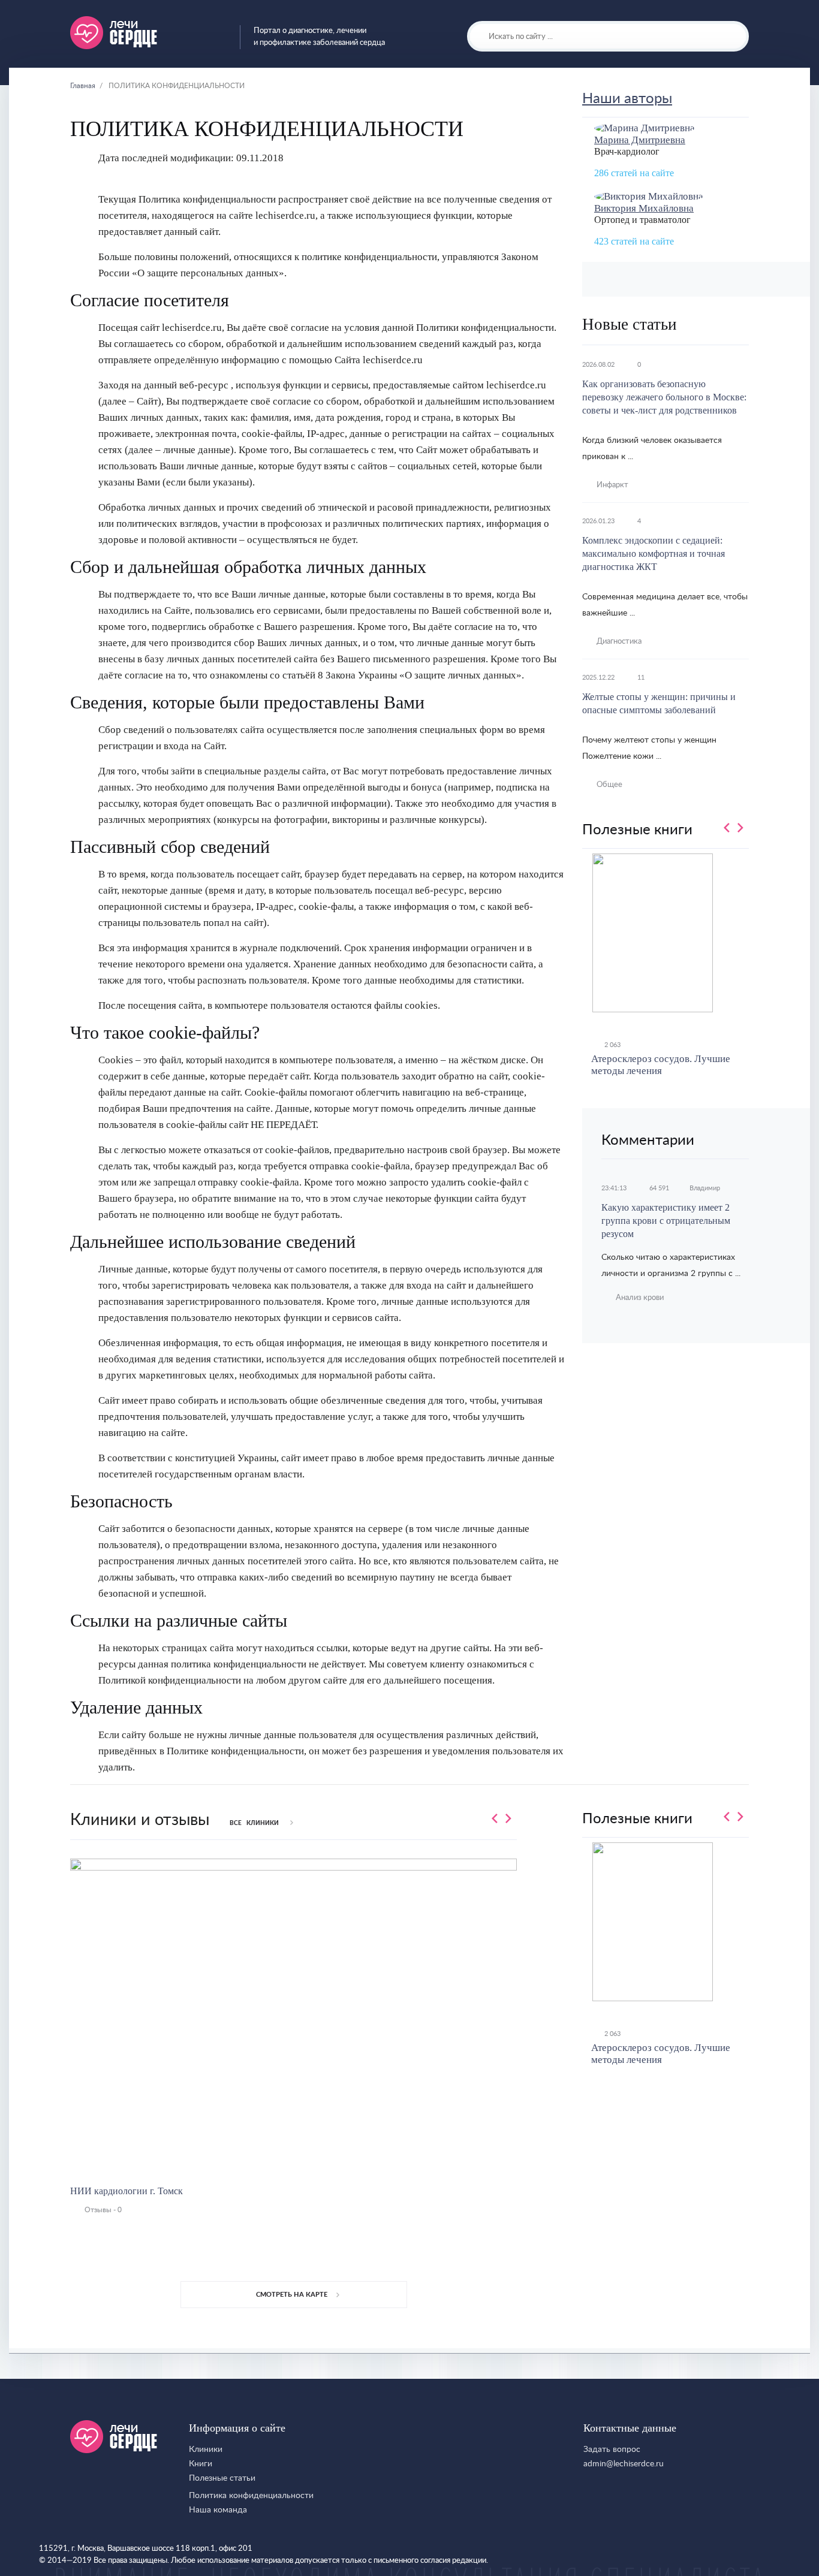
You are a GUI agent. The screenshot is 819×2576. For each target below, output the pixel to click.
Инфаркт (612, 485)
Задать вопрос (612, 2450)
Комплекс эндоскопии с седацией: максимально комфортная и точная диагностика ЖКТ (654, 553)
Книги (201, 2464)
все (254, 1823)
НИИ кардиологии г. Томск (127, 2191)
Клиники (206, 2450)
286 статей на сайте (634, 173)
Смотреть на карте (292, 2295)
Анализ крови (640, 1298)
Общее (609, 785)
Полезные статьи (222, 2478)
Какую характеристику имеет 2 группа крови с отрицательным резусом (666, 1221)
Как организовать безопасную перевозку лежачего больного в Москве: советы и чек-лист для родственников (664, 397)
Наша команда (218, 2510)
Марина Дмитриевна (640, 140)
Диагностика (619, 642)
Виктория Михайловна (644, 208)
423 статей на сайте (634, 241)
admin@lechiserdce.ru (624, 2464)
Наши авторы (627, 99)
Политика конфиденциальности (251, 2496)
